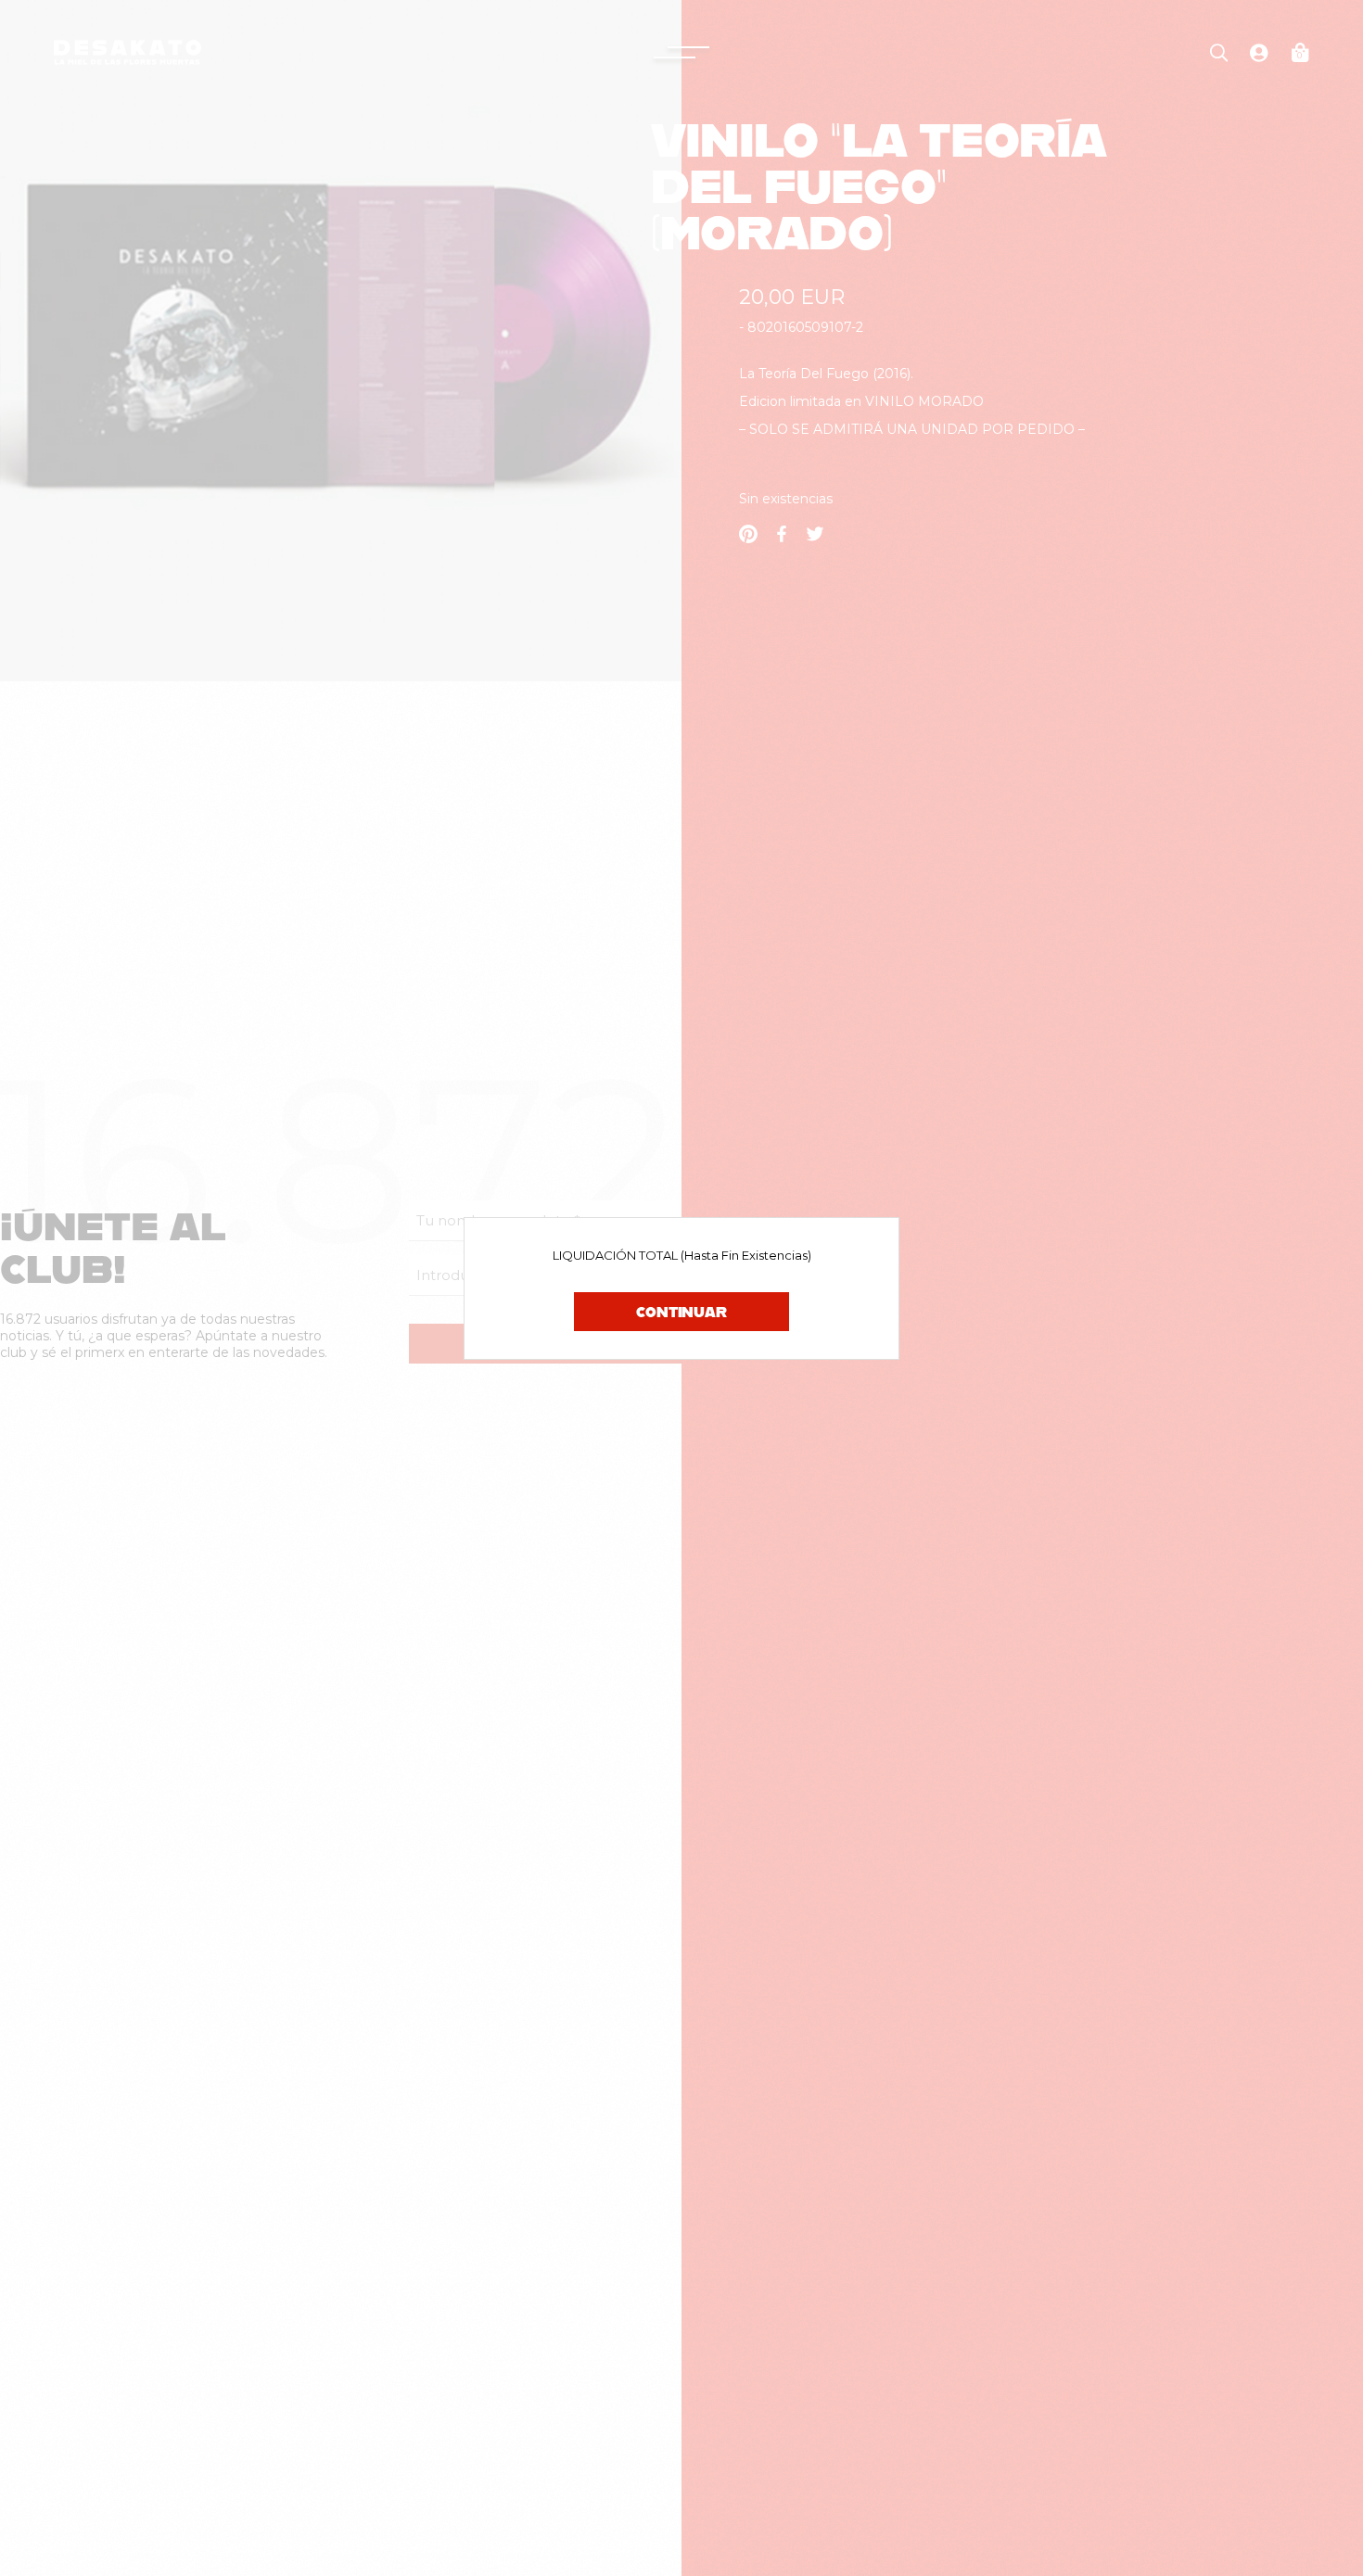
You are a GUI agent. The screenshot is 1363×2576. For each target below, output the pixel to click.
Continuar (681, 1312)
